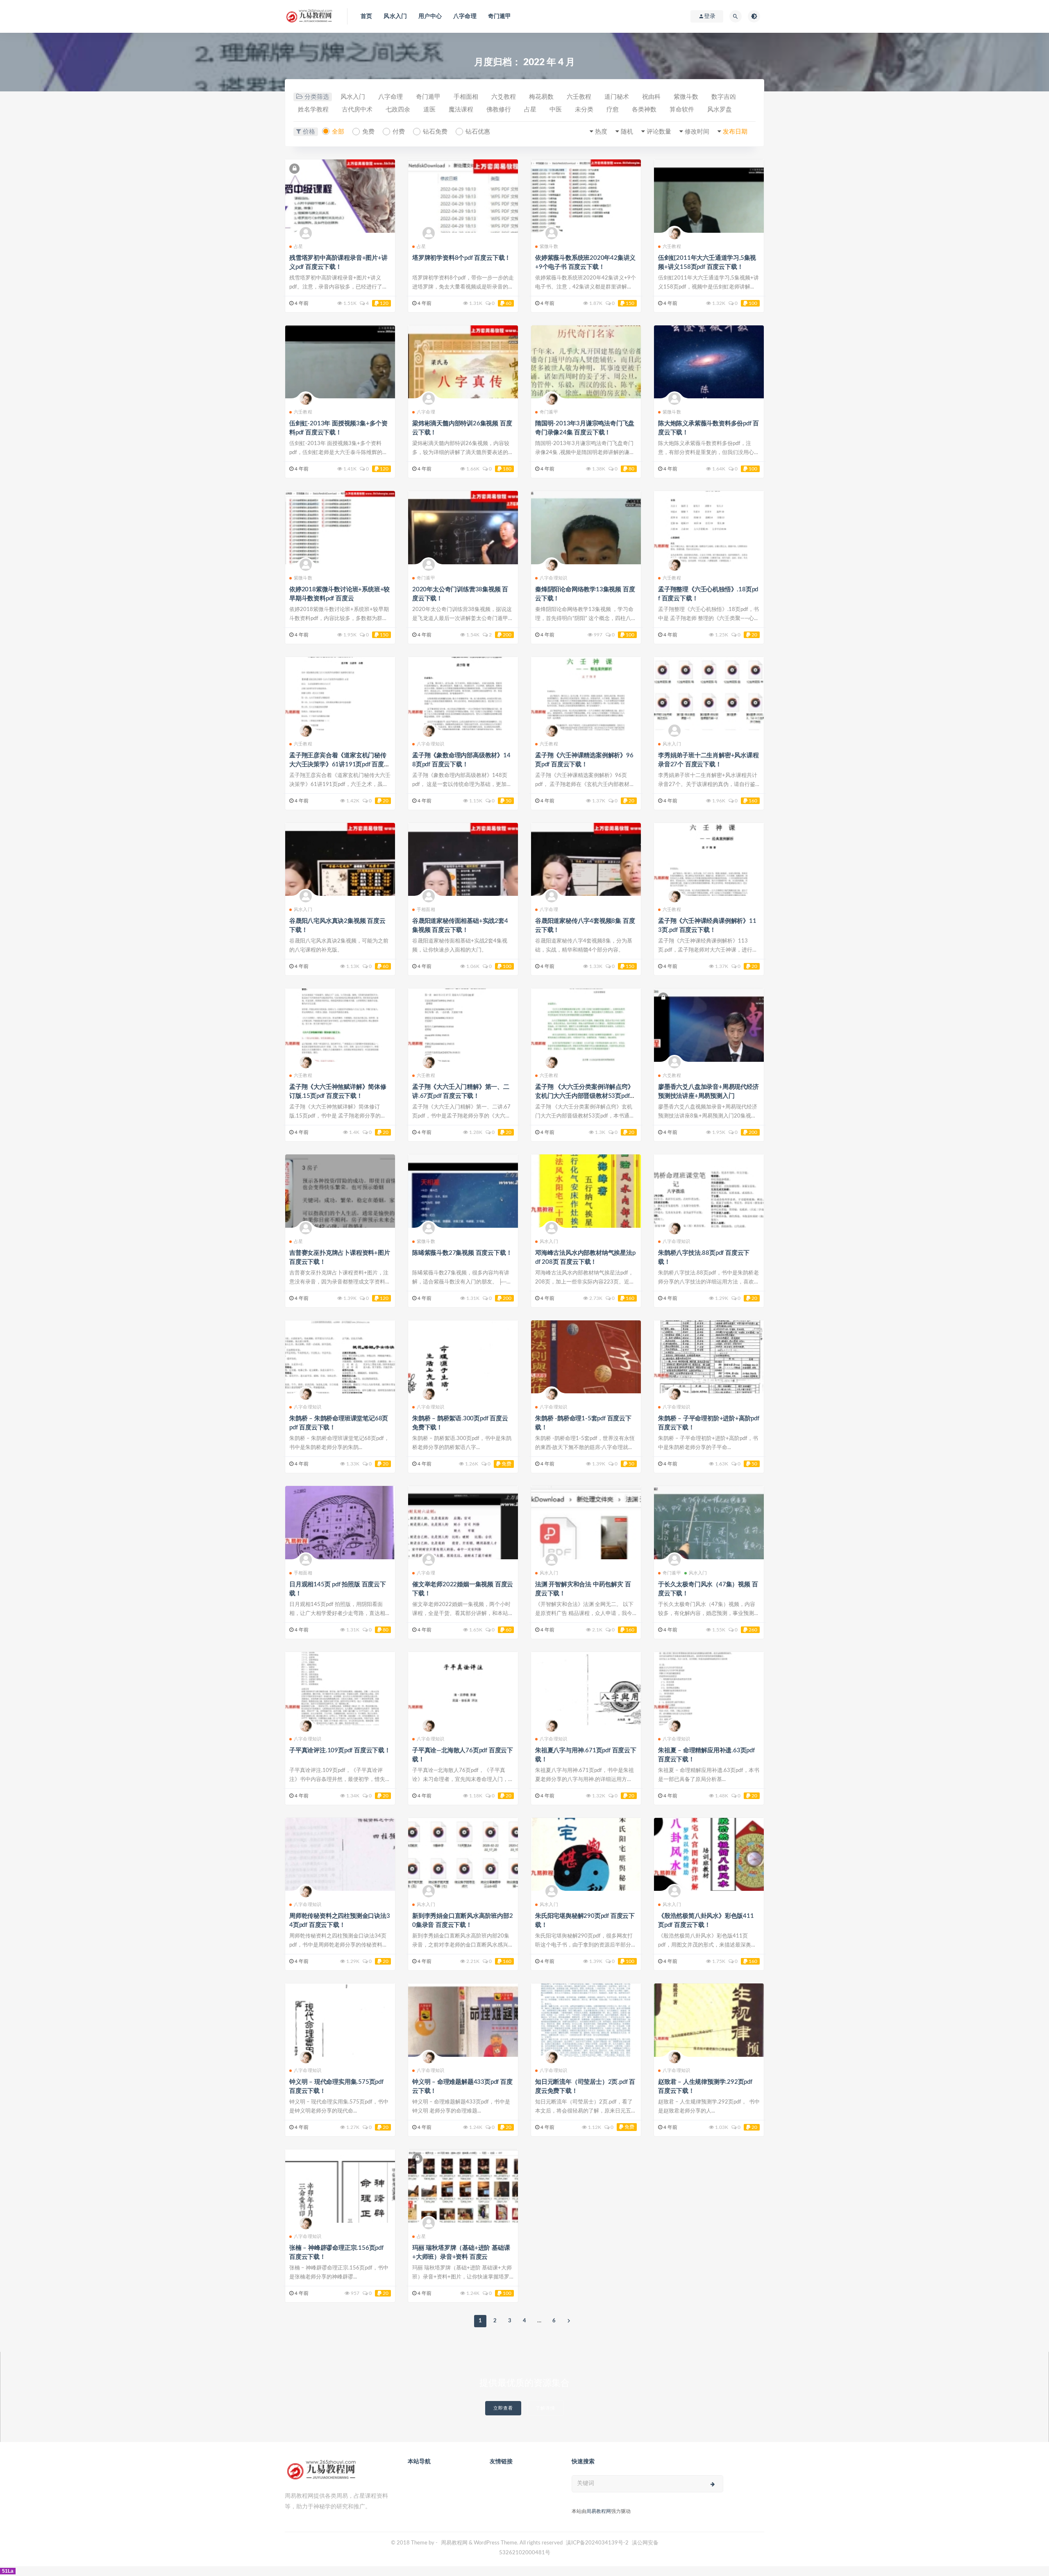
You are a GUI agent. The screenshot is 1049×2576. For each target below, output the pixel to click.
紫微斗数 (686, 97)
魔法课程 (461, 110)
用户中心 (430, 16)
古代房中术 (357, 110)
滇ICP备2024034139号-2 (597, 2543)
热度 (601, 132)
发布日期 (735, 132)
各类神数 (644, 110)
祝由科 (651, 97)
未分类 (584, 110)
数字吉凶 (724, 97)
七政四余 (398, 110)
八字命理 (465, 16)
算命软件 (682, 110)
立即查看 (503, 2408)
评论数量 (659, 132)
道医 (429, 110)
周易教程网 (599, 2511)
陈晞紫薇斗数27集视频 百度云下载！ (462, 1253)
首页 (366, 16)
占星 (530, 110)
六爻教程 (504, 97)
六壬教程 (579, 97)
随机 (627, 132)
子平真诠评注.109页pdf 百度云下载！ (340, 1750)
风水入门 (395, 16)
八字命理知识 (553, 578)
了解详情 (545, 2408)
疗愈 (613, 110)
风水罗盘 (720, 110)
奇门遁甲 (500, 16)
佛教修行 (499, 110)
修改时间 (697, 132)
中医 (556, 110)
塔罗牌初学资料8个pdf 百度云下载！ (461, 258)
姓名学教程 (313, 110)
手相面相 (466, 97)
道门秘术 (617, 97)
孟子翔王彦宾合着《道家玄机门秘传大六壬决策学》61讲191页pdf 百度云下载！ (340, 764)
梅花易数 (541, 97)
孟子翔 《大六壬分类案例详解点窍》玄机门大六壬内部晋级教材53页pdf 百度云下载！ (585, 1096)
